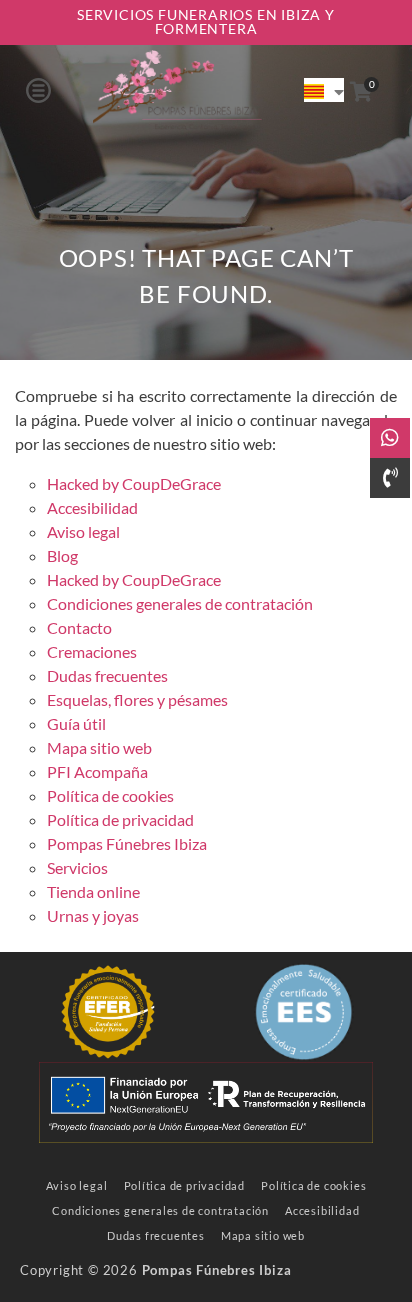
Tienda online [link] (93, 891)
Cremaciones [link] (92, 651)
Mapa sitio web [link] (99, 747)
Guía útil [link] (76, 723)
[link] (177, 90)
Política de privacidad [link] (120, 819)
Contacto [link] (79, 627)
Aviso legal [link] (83, 531)
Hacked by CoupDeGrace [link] (134, 483)
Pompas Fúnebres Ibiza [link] (127, 843)
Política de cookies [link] (110, 795)
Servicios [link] (77, 867)
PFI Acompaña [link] (97, 771)
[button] (38, 90)
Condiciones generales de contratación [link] (180, 603)
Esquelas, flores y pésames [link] (137, 699)
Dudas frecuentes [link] (107, 675)
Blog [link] (62, 555)
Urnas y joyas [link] (93, 915)
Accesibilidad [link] (92, 507)
